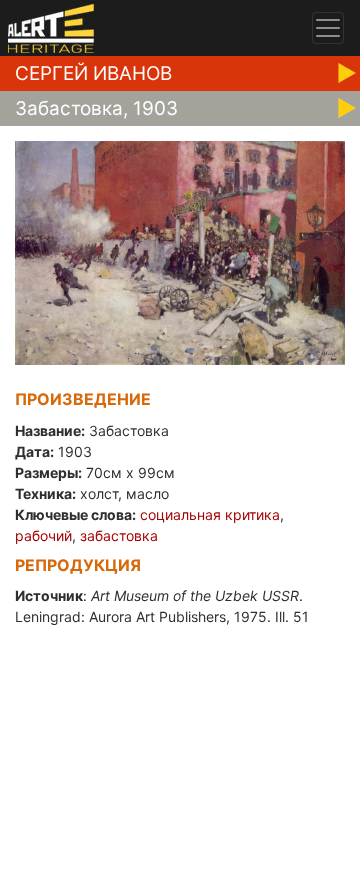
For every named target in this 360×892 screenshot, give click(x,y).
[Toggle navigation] (328, 28)
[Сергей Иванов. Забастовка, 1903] (180, 251)
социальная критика (210, 514)
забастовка (119, 535)
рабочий (43, 535)
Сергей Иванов (93, 73)
